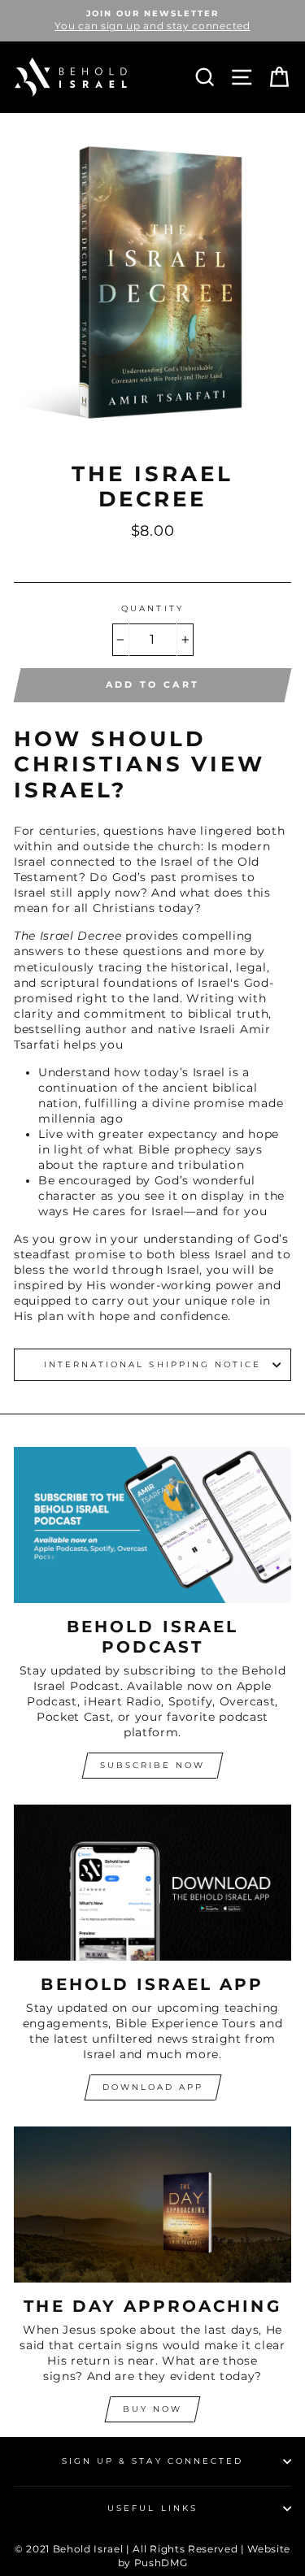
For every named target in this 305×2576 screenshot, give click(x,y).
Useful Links (152, 2508)
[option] (152, 21)
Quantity (152, 608)
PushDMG (161, 2563)
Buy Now (152, 2409)
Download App (153, 2087)
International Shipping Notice (153, 1364)
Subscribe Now (152, 1765)
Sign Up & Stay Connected (152, 2461)
